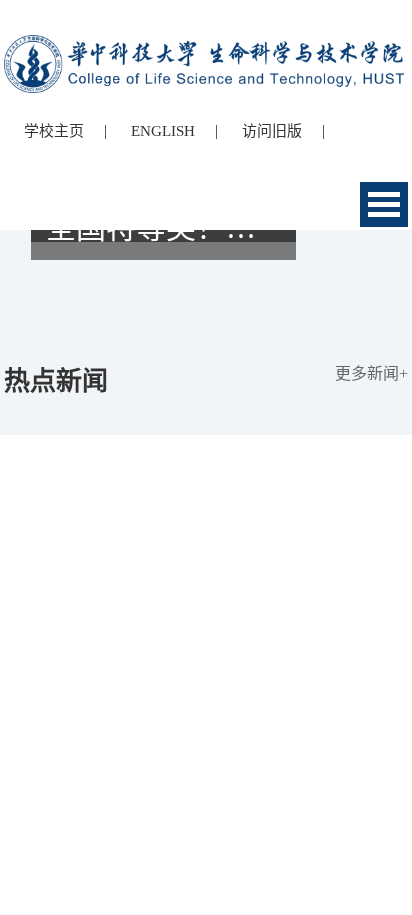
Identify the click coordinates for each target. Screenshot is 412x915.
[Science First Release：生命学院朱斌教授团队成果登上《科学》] (206, 275)
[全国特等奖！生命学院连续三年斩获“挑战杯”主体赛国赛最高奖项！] (206, 311)
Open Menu (384, 204)
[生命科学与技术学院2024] (206, 43)
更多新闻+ (371, 373)
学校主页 (54, 131)
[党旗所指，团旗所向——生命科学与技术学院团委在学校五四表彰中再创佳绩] (206, 293)
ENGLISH (163, 131)
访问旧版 (272, 131)
